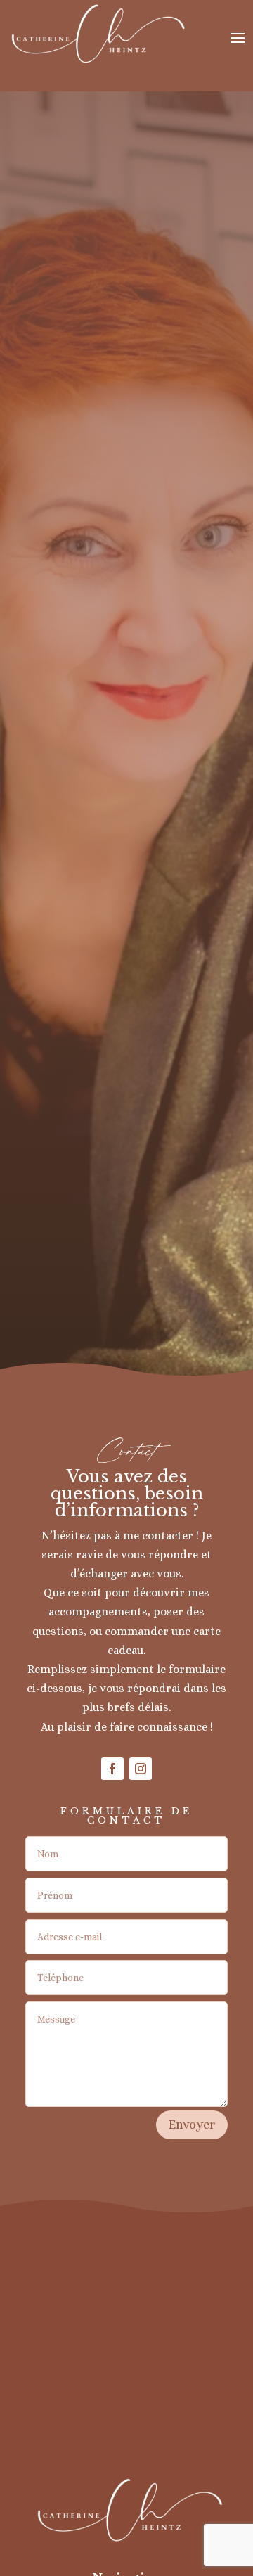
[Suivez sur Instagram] (141, 1769)
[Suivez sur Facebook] (112, 1769)
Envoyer (192, 2125)
